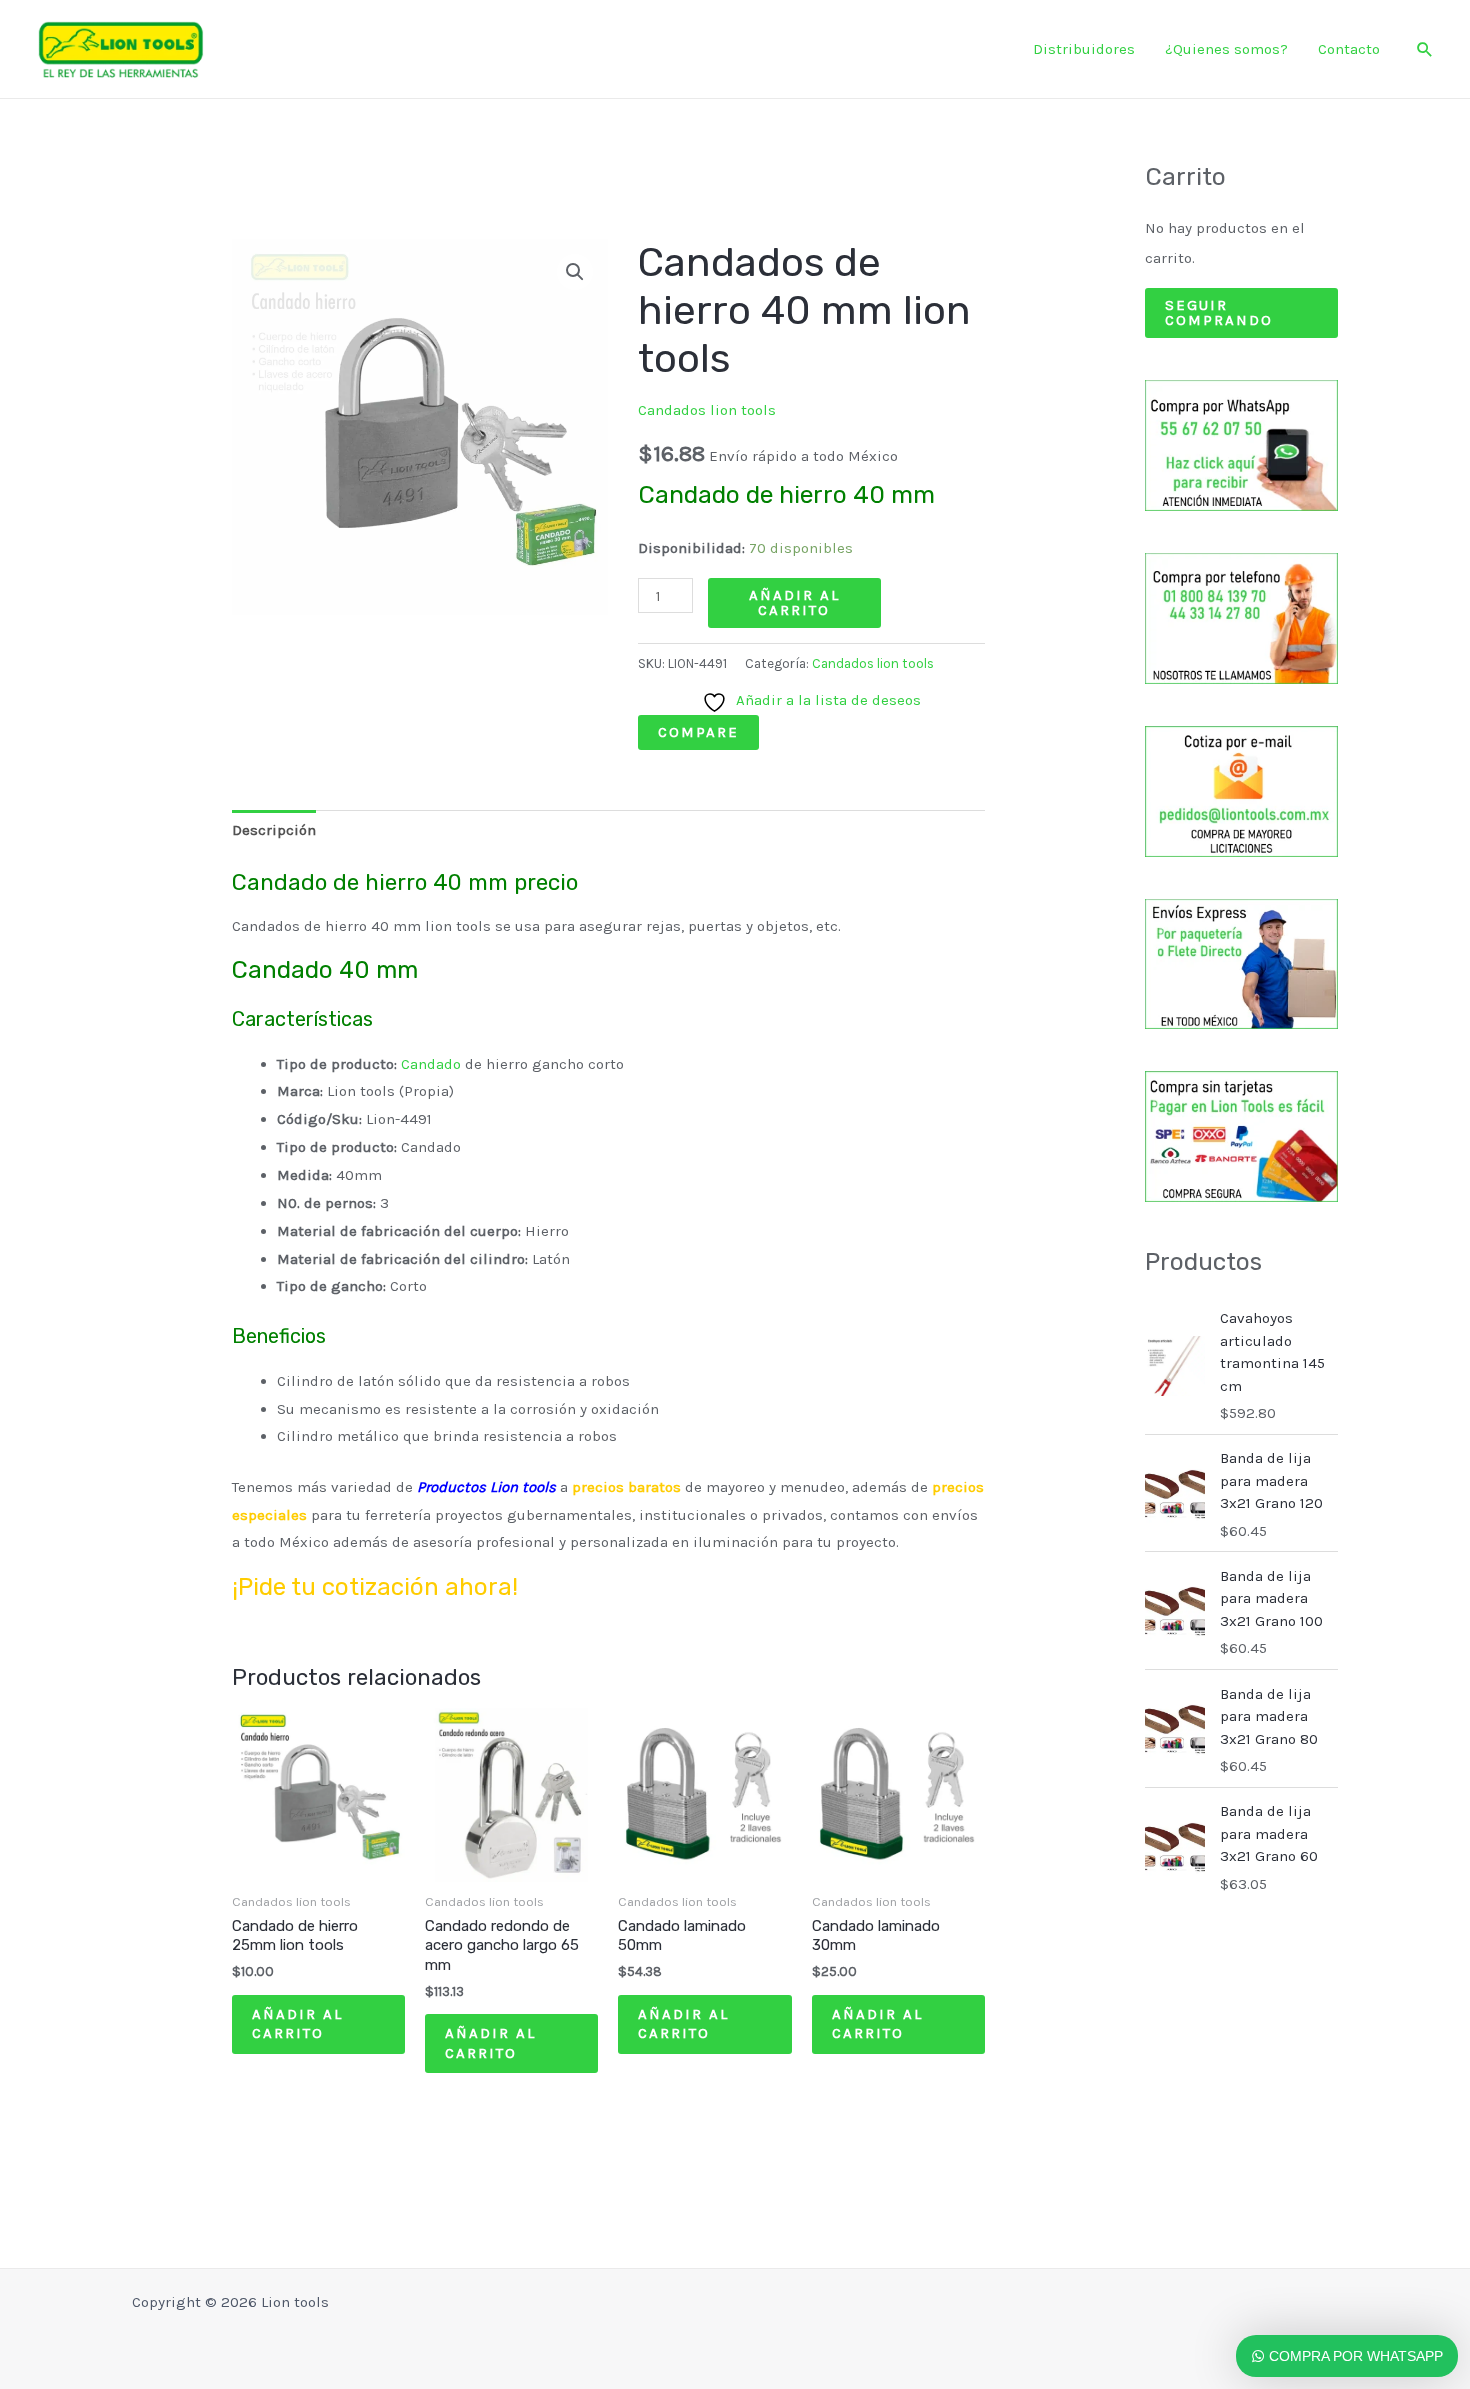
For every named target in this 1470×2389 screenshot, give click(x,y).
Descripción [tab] (274, 830)
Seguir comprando (1219, 312)
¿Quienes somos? (1226, 49)
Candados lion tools (707, 410)
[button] (1425, 49)
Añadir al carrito (794, 602)
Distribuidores (1084, 49)
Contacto (1349, 49)
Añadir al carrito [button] (297, 2024)
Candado (431, 1064)
